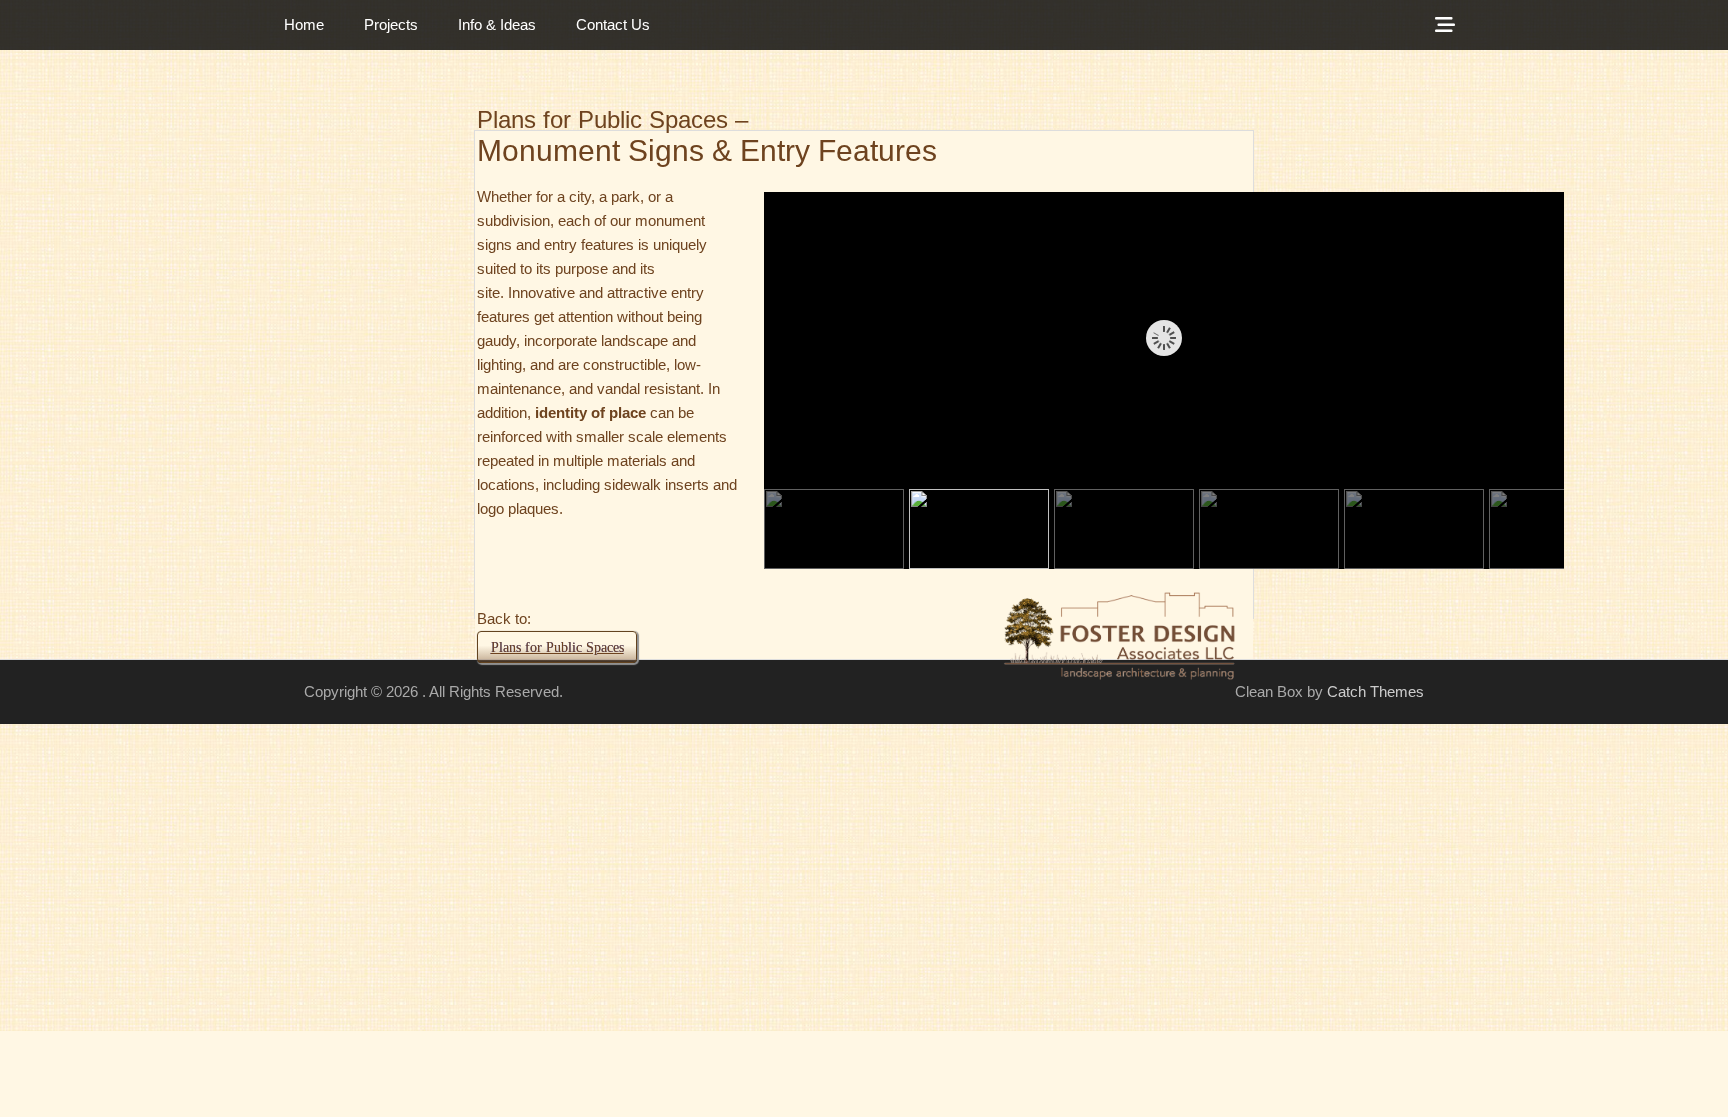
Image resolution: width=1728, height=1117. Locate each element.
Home (304, 24)
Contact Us (613, 24)
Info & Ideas (497, 24)
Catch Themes (1375, 691)
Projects (391, 24)
